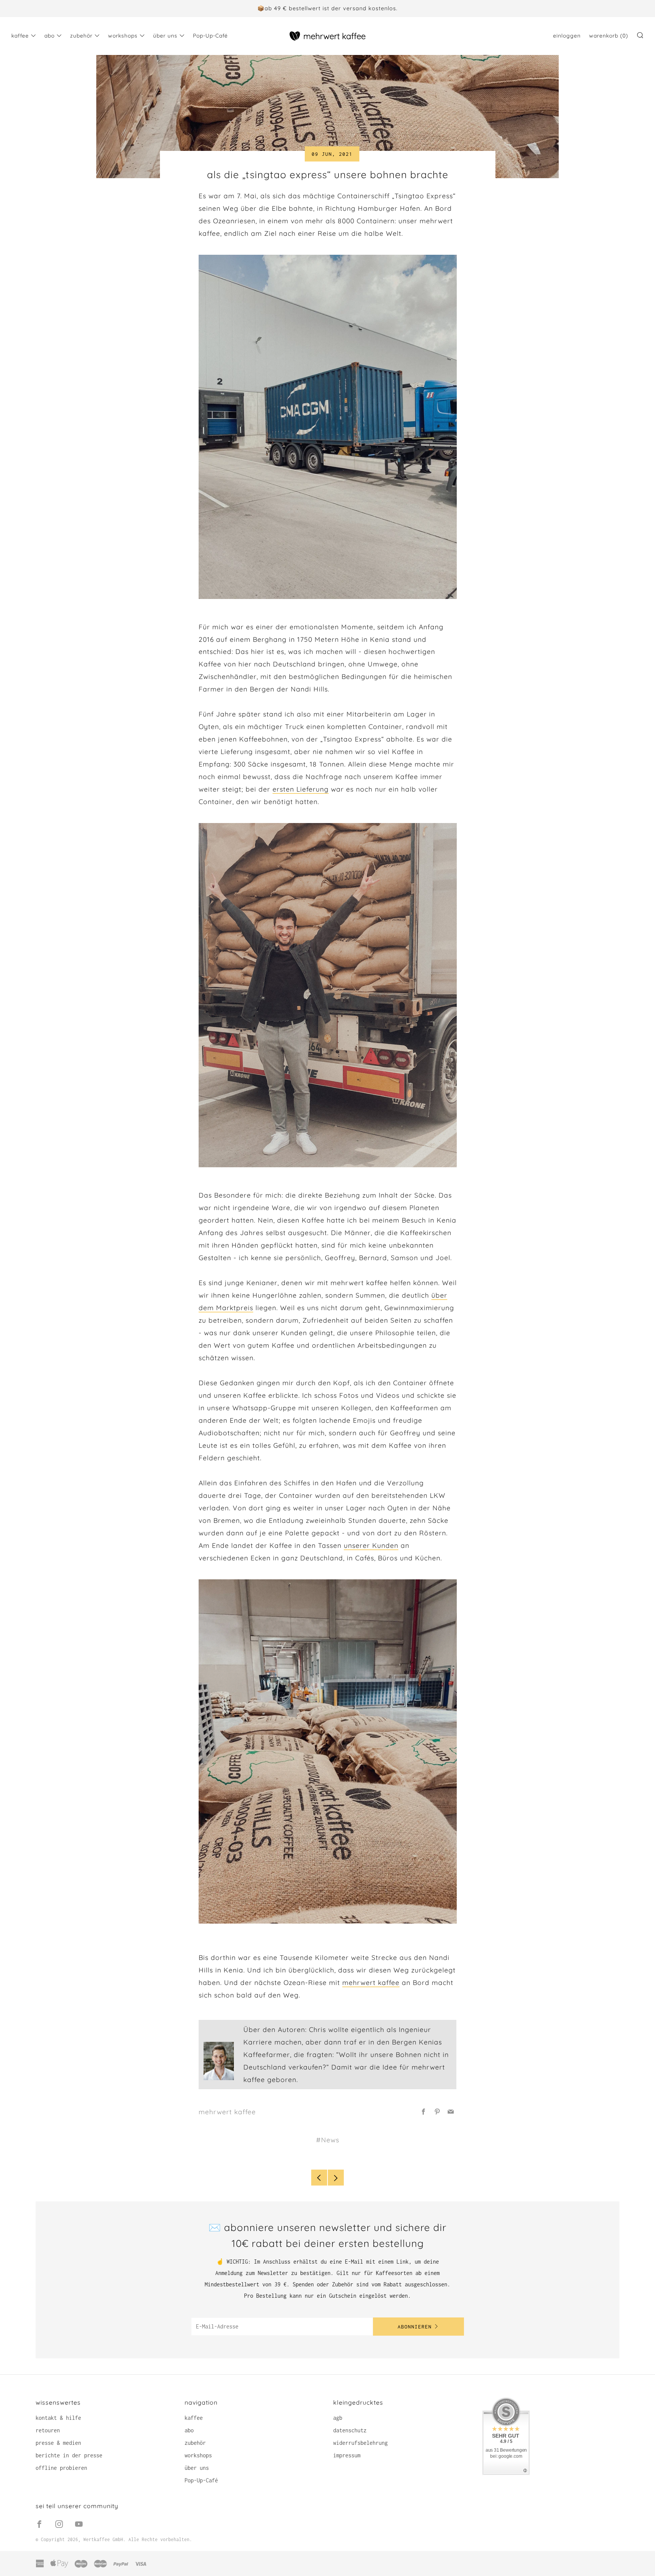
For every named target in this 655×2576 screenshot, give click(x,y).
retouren (48, 2430)
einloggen (567, 36)
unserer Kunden (371, 1545)
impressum (347, 2455)
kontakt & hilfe (58, 2418)
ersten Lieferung (301, 789)
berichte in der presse (69, 2455)
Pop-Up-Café (210, 36)
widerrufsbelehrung (360, 2443)
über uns (165, 36)
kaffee (20, 36)
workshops (123, 36)
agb (338, 2418)
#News (328, 2140)
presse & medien (58, 2443)
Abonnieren (415, 2327)
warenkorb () (609, 36)
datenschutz (350, 2430)
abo (49, 36)
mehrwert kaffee (371, 1982)
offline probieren (61, 2468)
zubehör (81, 36)
